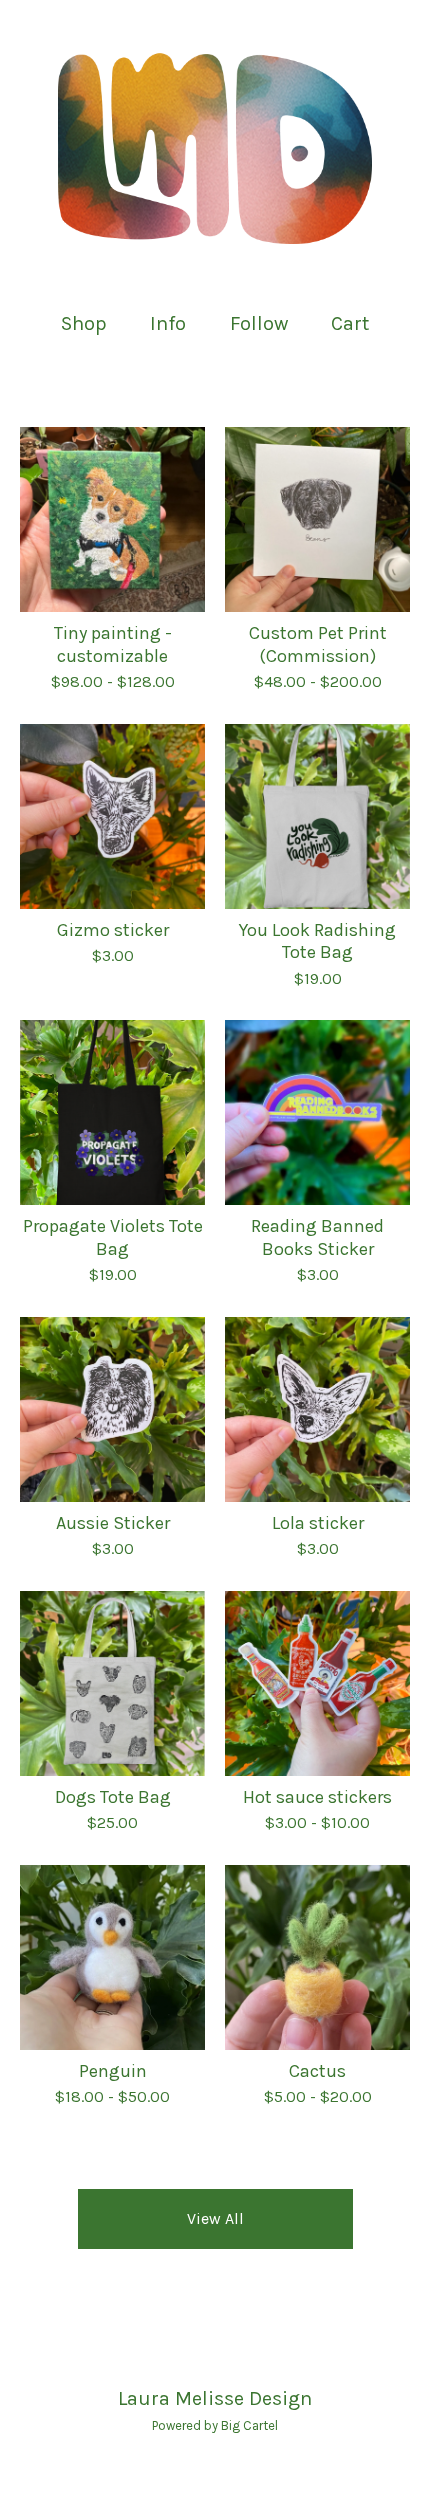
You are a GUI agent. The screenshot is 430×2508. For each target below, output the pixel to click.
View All (215, 2218)
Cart (351, 322)
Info (168, 323)
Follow (259, 323)
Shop (84, 323)
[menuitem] (84, 323)
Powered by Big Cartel (215, 2425)
